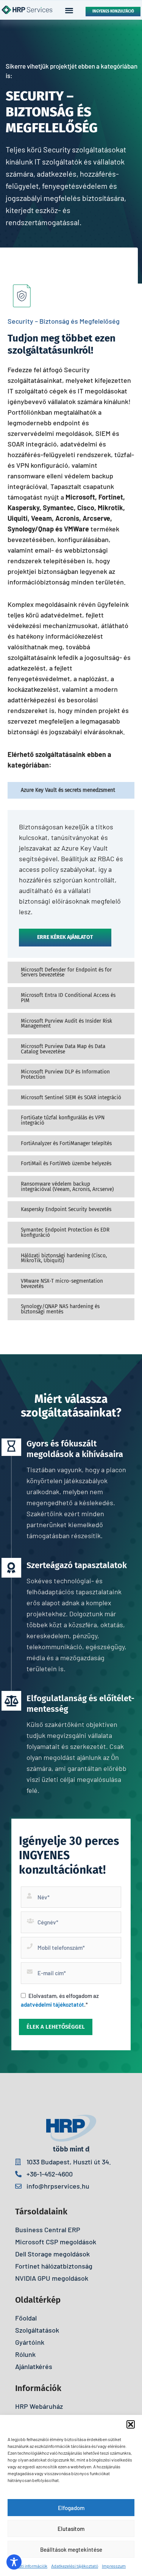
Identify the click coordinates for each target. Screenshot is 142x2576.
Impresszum (114, 2566)
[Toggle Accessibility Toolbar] (14, 2562)
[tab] (71, 790)
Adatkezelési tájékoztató (75, 2566)
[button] (131, 2424)
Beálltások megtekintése (71, 2549)
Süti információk (32, 2566)
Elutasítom (71, 2529)
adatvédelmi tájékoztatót (52, 2004)
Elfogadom (71, 2508)
